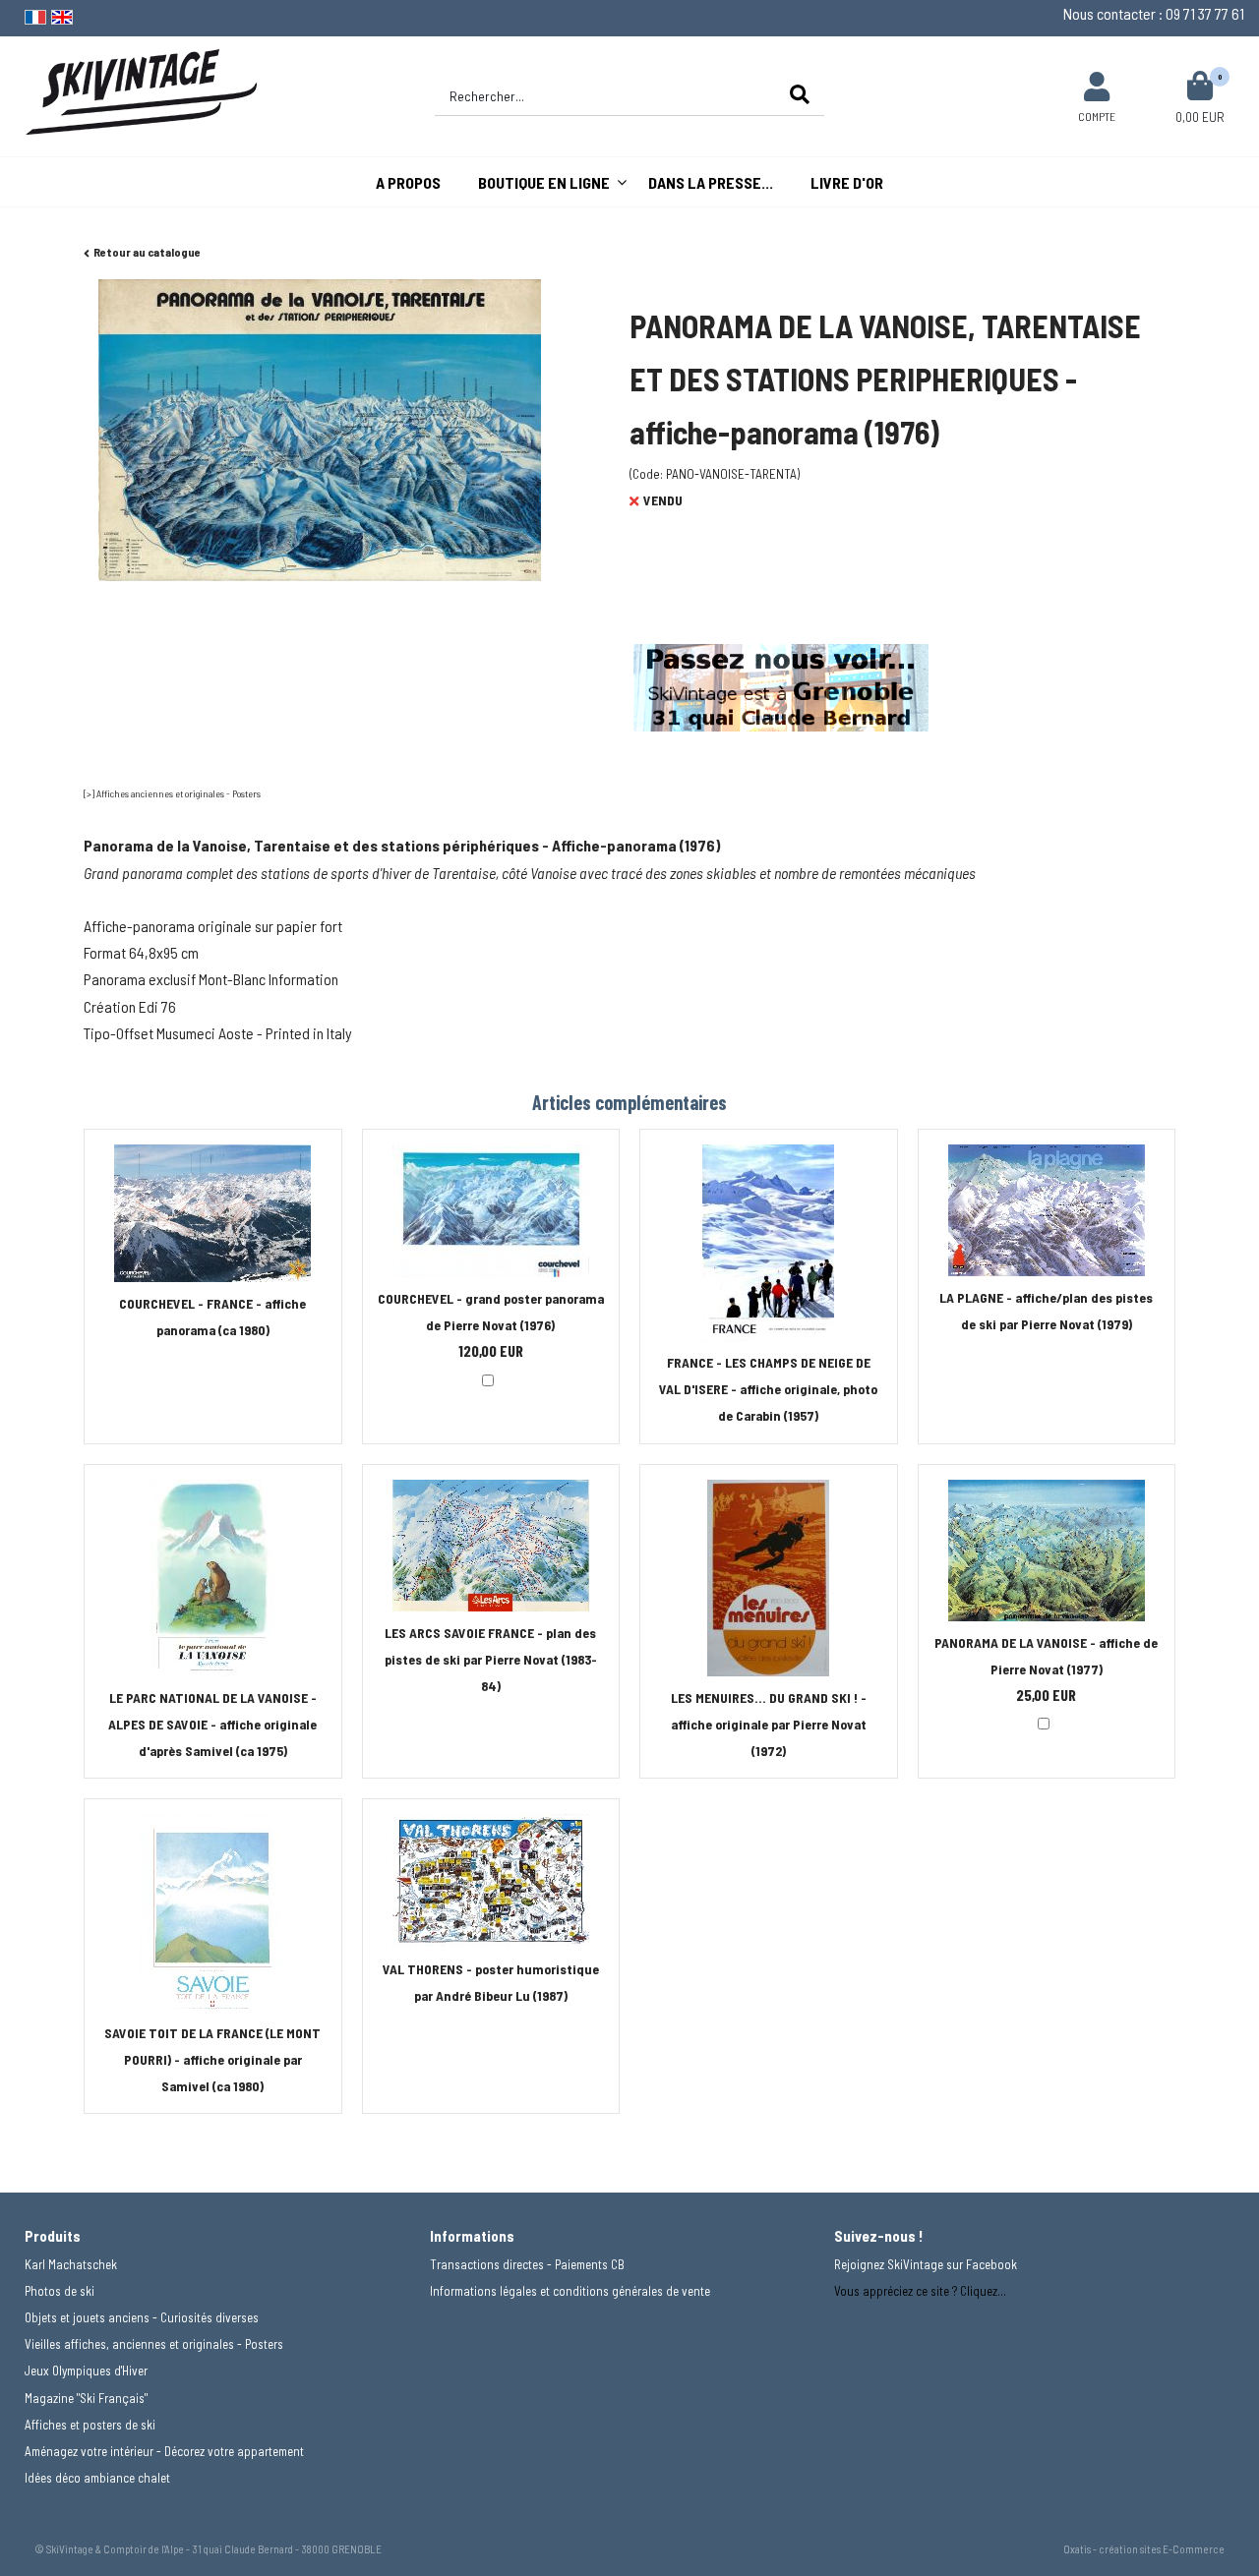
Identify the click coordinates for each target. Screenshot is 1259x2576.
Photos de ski (60, 2291)
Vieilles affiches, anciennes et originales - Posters (154, 2344)
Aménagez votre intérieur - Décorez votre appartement (164, 2451)
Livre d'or (847, 182)
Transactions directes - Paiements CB (527, 2264)
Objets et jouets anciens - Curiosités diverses (142, 2317)
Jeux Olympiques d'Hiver (86, 2371)
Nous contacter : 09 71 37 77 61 (1154, 13)
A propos (408, 182)
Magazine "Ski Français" (86, 2398)
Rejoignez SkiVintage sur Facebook (926, 2264)
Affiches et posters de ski (90, 2425)
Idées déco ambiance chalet (97, 2478)
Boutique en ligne (544, 182)
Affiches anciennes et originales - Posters (179, 793)
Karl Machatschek (71, 2264)
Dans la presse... (711, 182)
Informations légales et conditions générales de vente (570, 2291)
